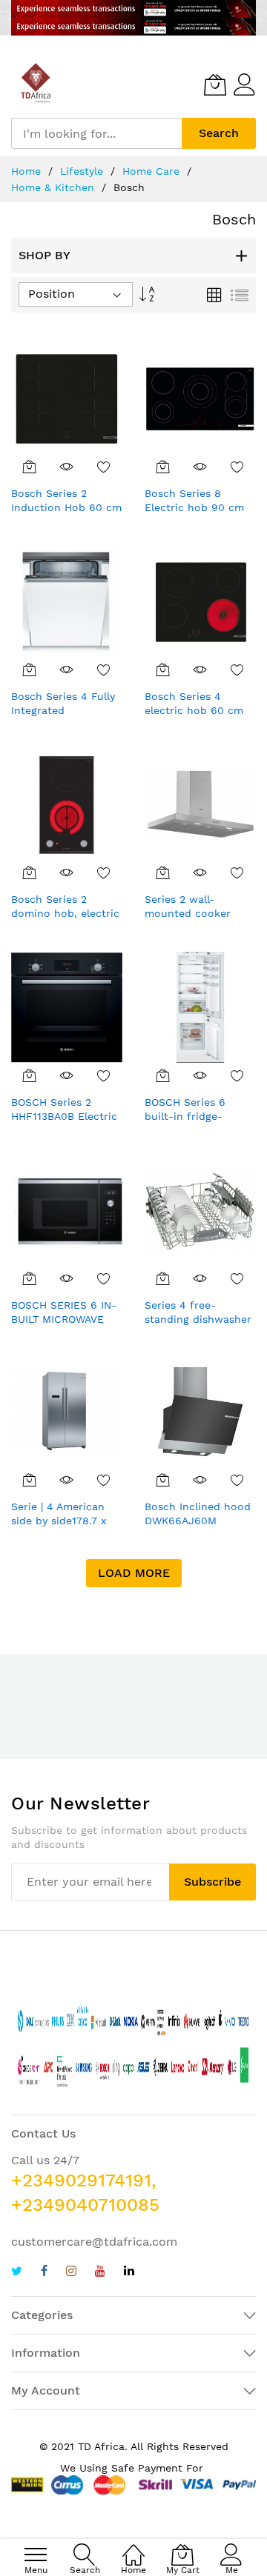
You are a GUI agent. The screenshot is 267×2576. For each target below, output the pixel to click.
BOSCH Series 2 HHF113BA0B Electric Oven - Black (64, 1117)
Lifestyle (83, 171)
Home (28, 171)
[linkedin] (129, 2273)
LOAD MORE (134, 1573)
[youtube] (100, 2273)
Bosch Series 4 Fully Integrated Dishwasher (63, 711)
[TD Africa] (37, 84)
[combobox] (96, 133)
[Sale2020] (133, 18)
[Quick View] (67, 467)
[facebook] (44, 2273)
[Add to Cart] (30, 467)
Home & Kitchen (55, 187)
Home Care (153, 171)
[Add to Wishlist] (104, 467)
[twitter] (17, 2273)
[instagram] (71, 2273)
